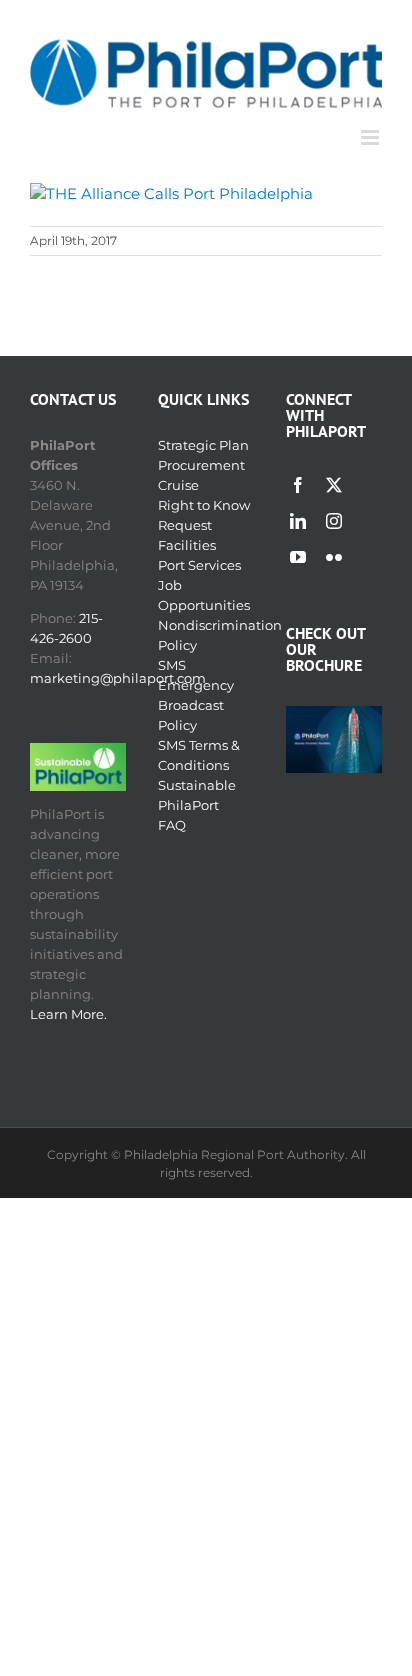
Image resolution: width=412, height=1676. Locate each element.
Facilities (187, 545)
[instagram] (334, 521)
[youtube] (298, 557)
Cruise (178, 485)
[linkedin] (298, 521)
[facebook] (298, 485)
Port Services (199, 565)
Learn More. (68, 1014)
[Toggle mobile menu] (371, 137)
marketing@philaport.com (118, 678)
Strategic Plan (203, 445)
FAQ (172, 825)
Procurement (201, 465)
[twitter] (334, 485)
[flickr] (334, 557)
